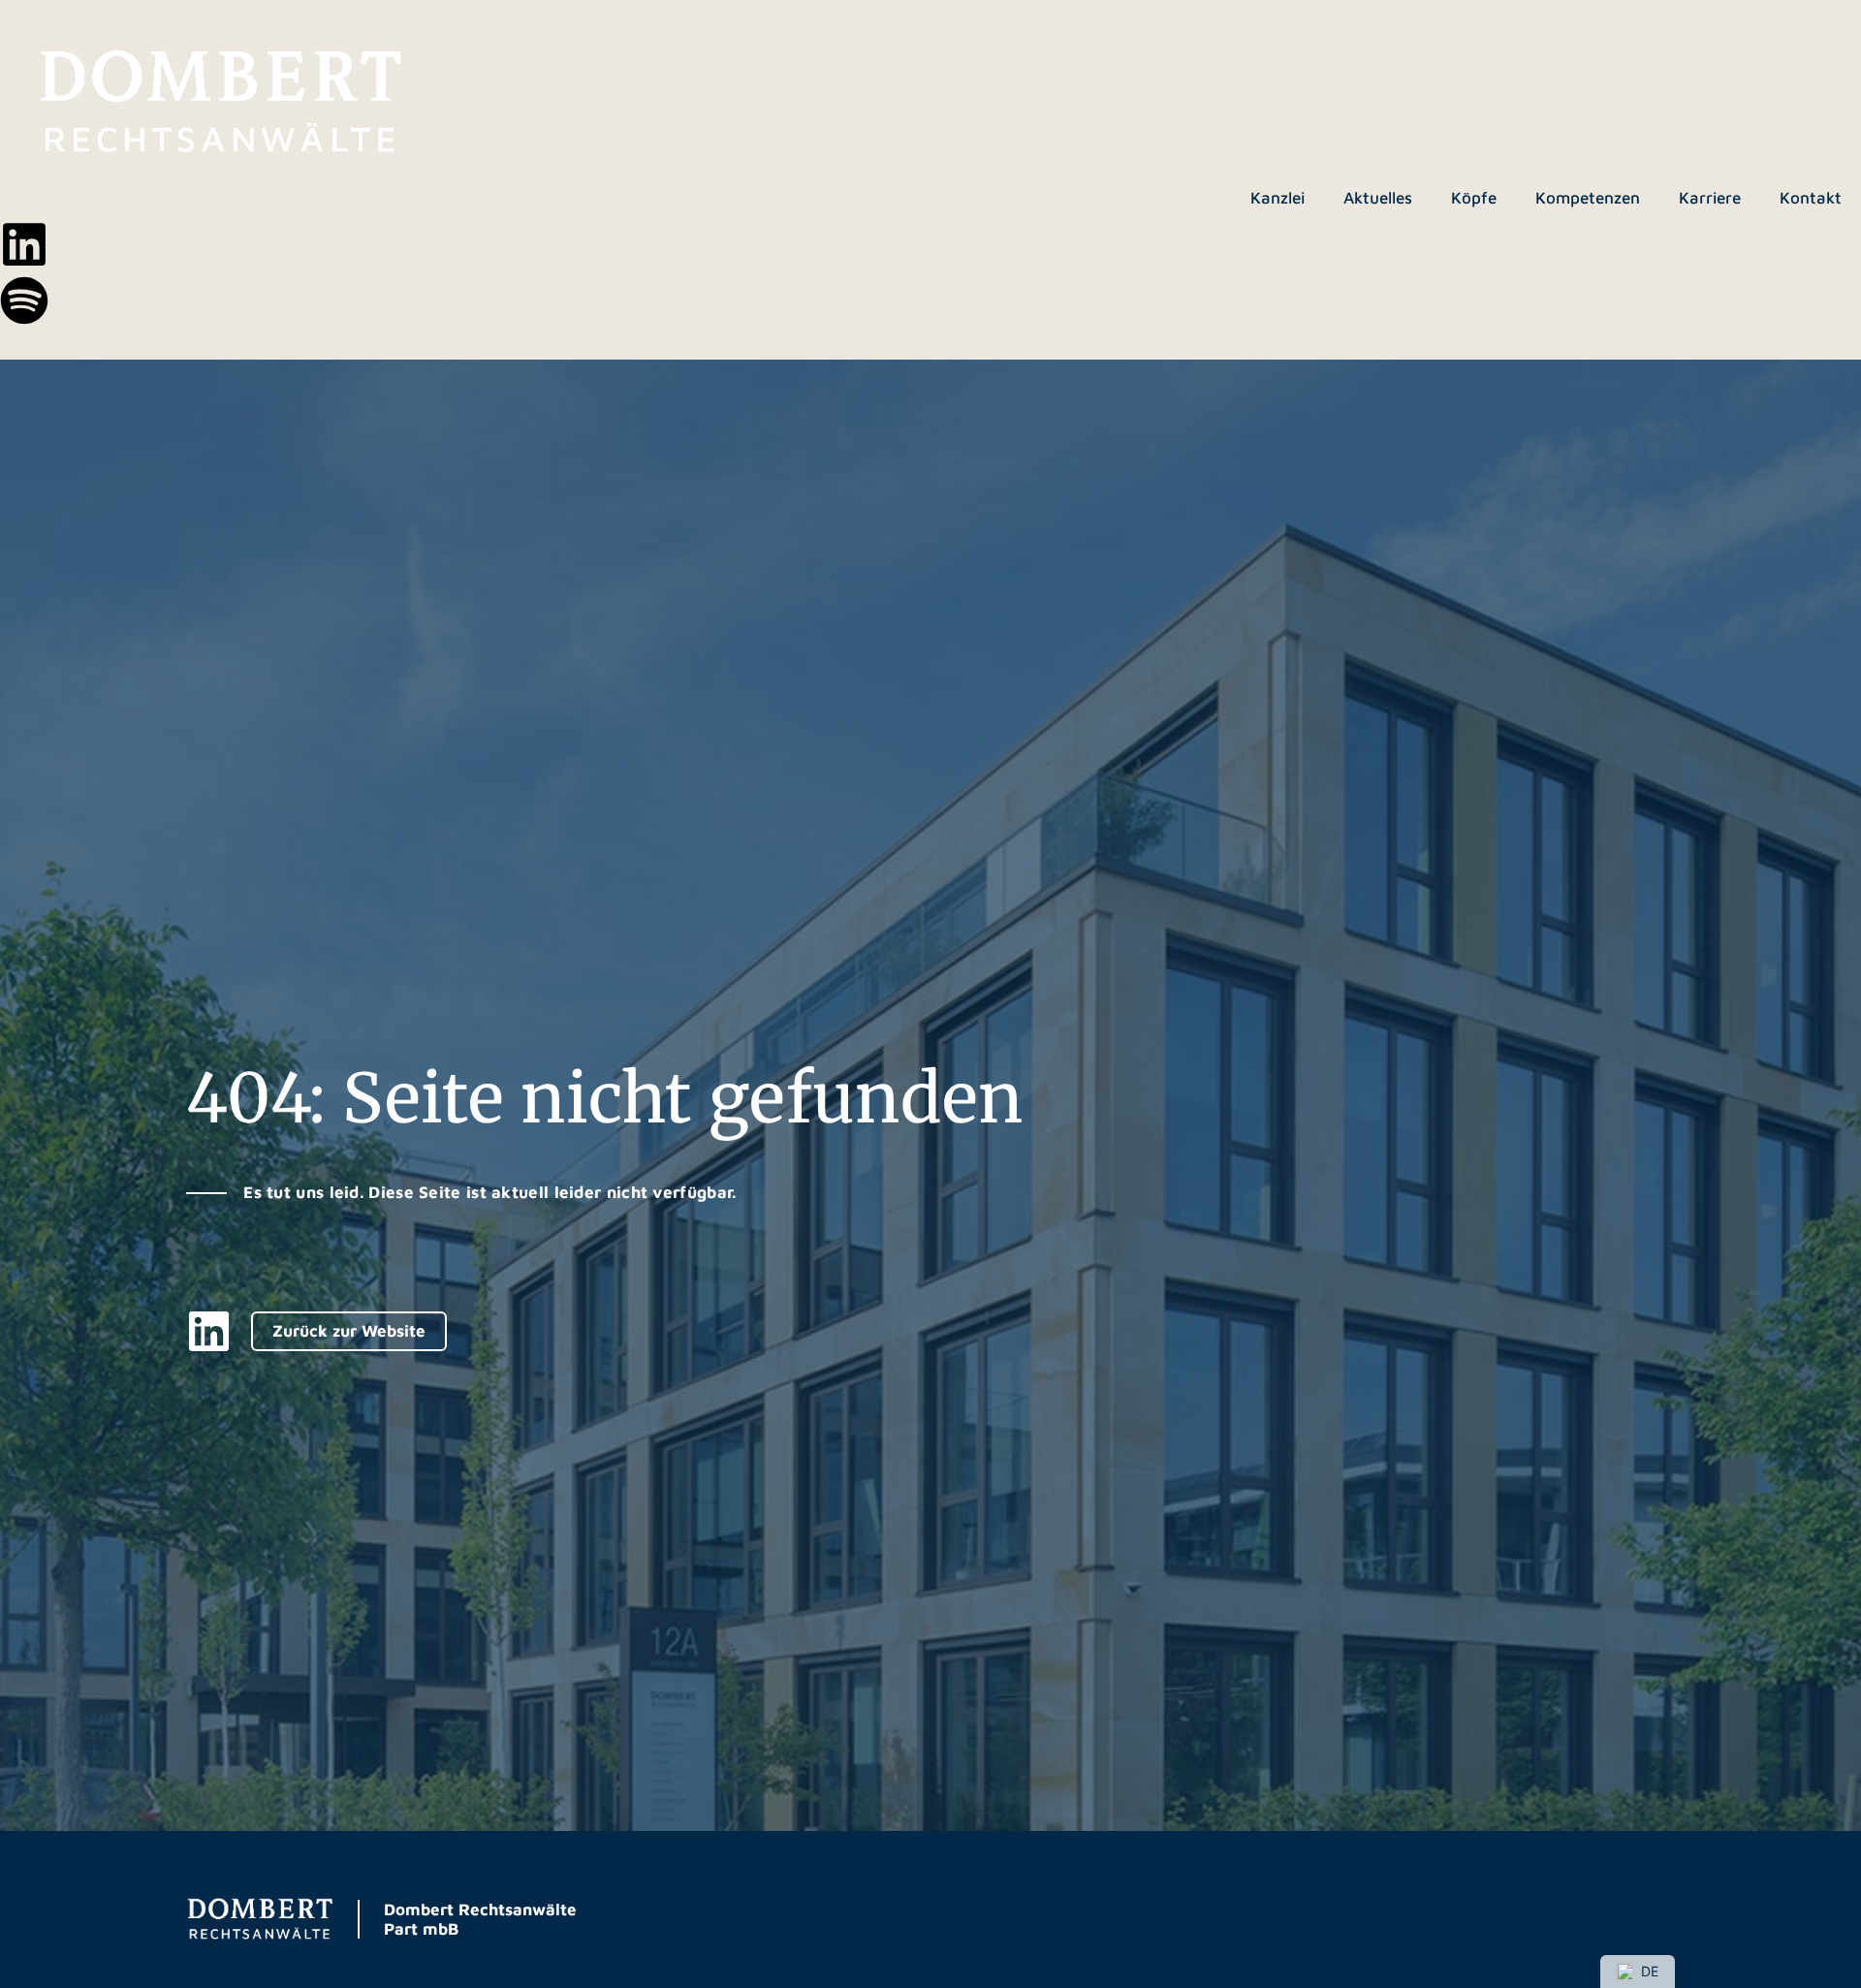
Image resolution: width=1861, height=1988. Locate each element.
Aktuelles (1378, 198)
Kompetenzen (1588, 198)
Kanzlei (1277, 198)
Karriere (1710, 198)
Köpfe (1474, 198)
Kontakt (1811, 198)
